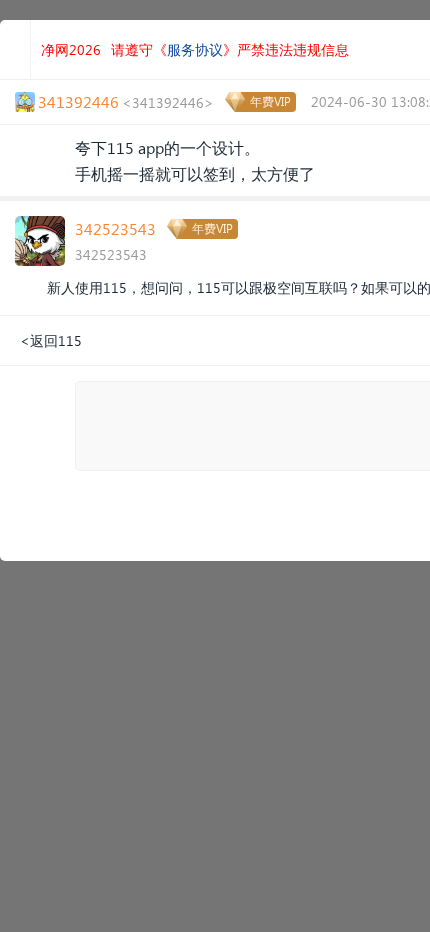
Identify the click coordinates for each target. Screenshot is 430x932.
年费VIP (270, 101)
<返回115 (51, 340)
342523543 (115, 228)
